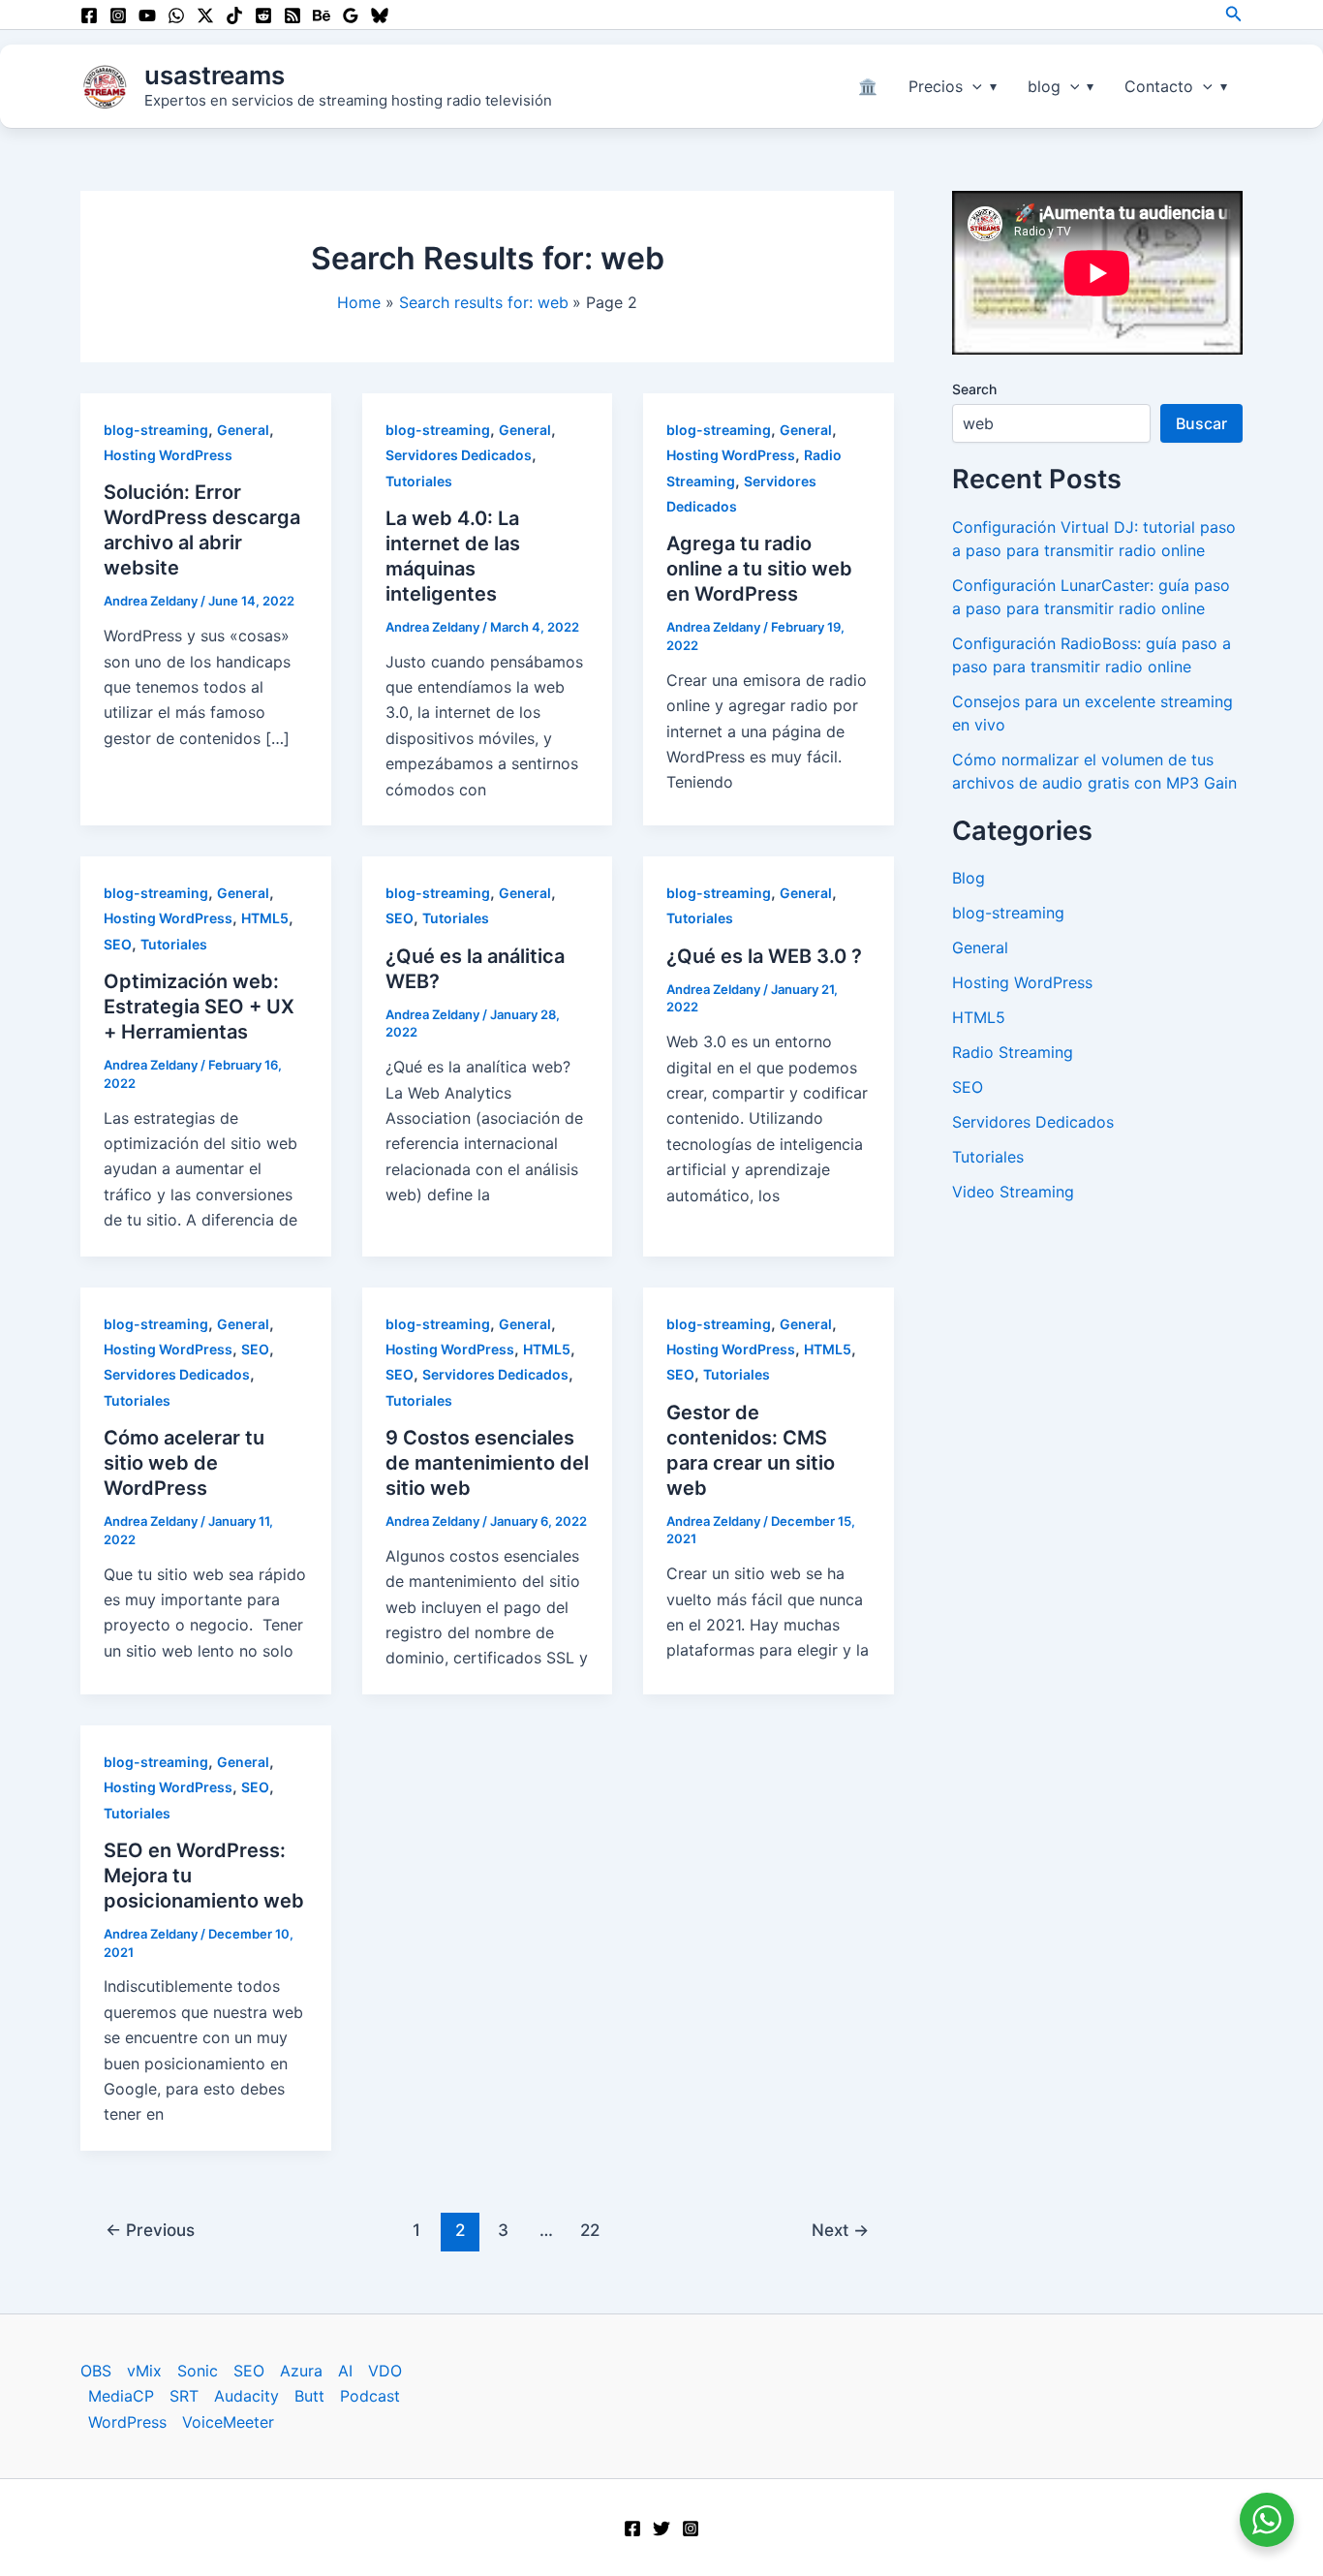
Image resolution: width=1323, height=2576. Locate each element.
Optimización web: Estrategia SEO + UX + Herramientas (199, 1007)
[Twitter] (661, 2529)
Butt (309, 2396)
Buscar (1201, 423)
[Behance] (322, 16)
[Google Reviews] (351, 16)
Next (840, 2230)
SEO (118, 944)
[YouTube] (147, 16)
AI (345, 2371)
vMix (144, 2371)
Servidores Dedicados (459, 455)
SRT (184, 2396)
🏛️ (868, 86)
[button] (1234, 14)
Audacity (246, 2396)
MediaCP (121, 2396)
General (243, 430)
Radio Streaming (1013, 1052)
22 (590, 2230)
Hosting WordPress (168, 455)
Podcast (370, 2396)
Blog (969, 878)
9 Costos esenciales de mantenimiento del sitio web (487, 1463)
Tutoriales (419, 481)
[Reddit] (263, 16)
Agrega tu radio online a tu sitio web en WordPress (759, 569)
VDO (385, 2371)
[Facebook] (89, 16)
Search (974, 389)
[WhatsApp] (176, 16)
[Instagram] (118, 16)
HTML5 (265, 918)
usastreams (215, 75)
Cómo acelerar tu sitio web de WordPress (184, 1463)
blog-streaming (156, 430)
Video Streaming (1013, 1192)
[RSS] (292, 16)
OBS (96, 2371)
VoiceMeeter (228, 2422)
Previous (150, 2230)
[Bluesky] (380, 16)
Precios (936, 86)
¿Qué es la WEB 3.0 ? (764, 956)
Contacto (1159, 86)
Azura (301, 2371)
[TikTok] (234, 16)
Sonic (198, 2371)
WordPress (127, 2422)
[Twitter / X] (205, 16)
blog (1044, 86)
